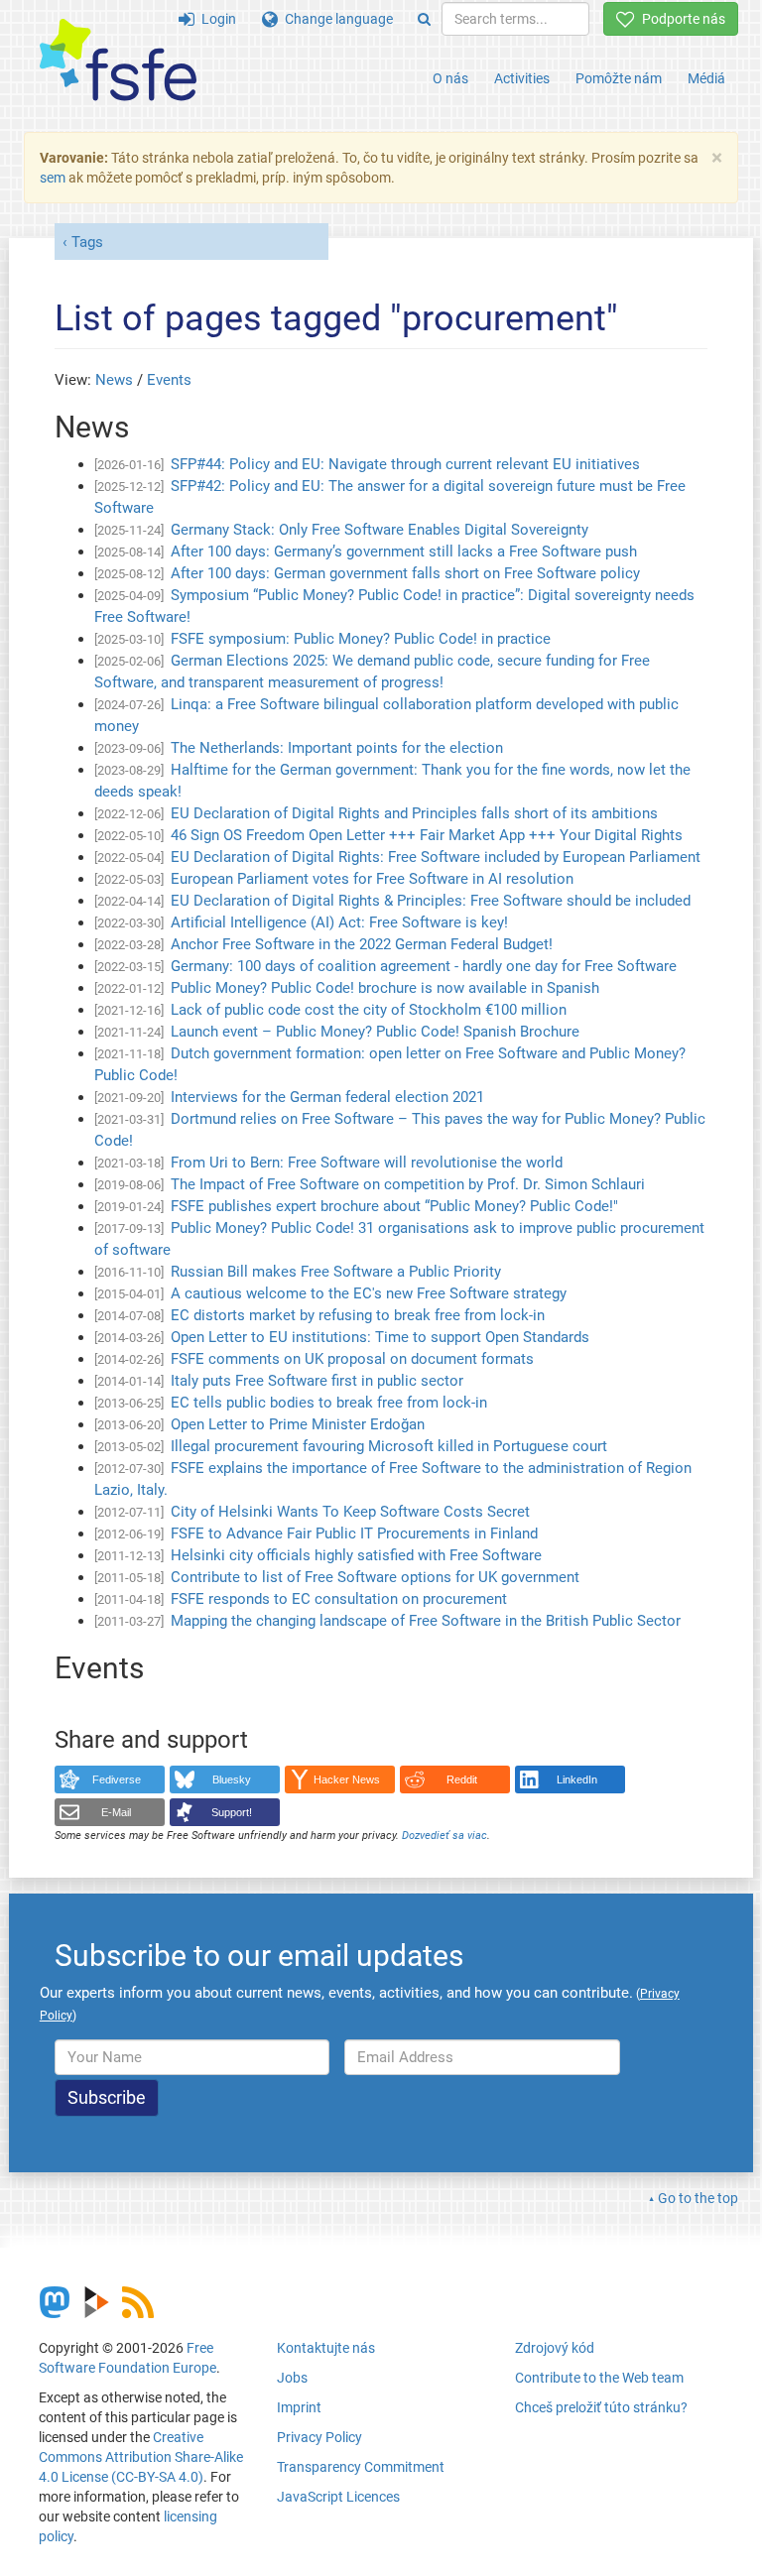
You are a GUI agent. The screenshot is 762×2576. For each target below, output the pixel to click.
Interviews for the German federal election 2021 (327, 1097)
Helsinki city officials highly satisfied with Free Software (356, 1555)
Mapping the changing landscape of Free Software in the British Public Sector (426, 1621)
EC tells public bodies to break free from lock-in (329, 1403)
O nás (450, 78)
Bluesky (232, 1779)
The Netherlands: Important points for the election (337, 748)
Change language (335, 19)
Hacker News (347, 1779)
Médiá (706, 78)
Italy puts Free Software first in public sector (317, 1381)
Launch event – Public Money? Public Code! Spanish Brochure (375, 1032)
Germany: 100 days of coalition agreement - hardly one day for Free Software (424, 966)
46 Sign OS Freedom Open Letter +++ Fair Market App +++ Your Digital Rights (427, 835)
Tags (87, 242)
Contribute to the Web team (599, 2378)
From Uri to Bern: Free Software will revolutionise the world (367, 1163)
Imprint (299, 2407)
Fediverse (117, 1779)
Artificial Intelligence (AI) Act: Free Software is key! (339, 922)
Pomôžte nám (619, 78)
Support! (232, 1812)
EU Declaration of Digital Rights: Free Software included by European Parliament (436, 857)
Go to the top (698, 2198)
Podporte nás (680, 19)
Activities (522, 78)
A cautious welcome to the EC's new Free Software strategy (369, 1293)
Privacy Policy (319, 2437)
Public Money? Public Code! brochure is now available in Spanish (385, 988)
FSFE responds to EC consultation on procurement (339, 1599)
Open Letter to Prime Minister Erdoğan (298, 1424)
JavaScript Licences (338, 2497)
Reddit (462, 1779)
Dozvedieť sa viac (444, 1836)
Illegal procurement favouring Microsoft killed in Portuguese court (389, 1446)
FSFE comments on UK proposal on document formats (352, 1359)
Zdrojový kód (555, 2348)
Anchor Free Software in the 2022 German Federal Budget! (362, 944)
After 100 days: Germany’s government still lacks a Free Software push (404, 552)
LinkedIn (577, 1779)
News (114, 380)
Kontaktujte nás (326, 2348)
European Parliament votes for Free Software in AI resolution (372, 879)
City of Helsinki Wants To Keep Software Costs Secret (350, 1512)
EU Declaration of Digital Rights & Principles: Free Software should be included (431, 901)
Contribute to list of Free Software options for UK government (375, 1577)
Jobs (292, 2378)
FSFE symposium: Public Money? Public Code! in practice (361, 639)
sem (53, 178)
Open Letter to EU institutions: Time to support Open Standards (380, 1337)
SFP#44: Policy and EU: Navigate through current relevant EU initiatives (405, 464)
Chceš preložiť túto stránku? (601, 2407)
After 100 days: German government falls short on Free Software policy (405, 573)
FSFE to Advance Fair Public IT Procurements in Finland (354, 1533)
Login (215, 19)
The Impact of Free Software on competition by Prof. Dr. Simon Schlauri (408, 1184)
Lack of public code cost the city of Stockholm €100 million (369, 1010)
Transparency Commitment (361, 2467)
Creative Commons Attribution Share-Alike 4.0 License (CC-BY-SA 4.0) (141, 2457)
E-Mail (116, 1812)
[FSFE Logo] (118, 61)
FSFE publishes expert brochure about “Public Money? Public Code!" (394, 1206)
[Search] (424, 19)
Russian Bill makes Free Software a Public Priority (336, 1272)
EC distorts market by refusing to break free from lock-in (358, 1315)
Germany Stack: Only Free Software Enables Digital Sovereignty (380, 530)
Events (169, 380)
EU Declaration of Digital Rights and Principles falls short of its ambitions (414, 813)
